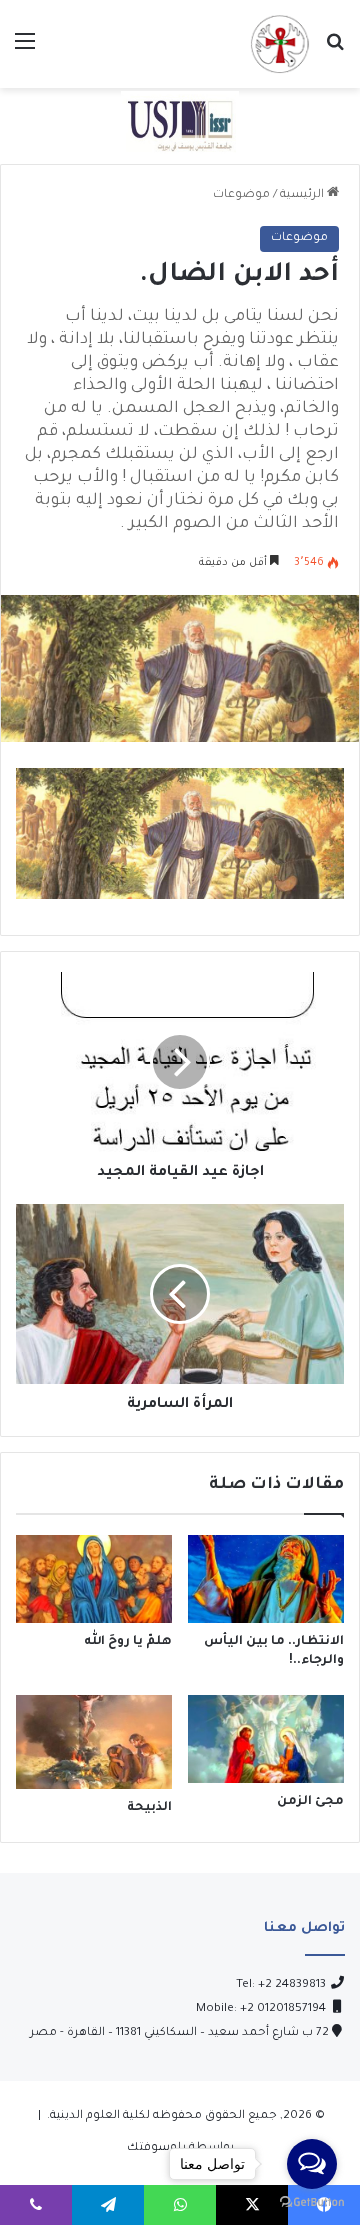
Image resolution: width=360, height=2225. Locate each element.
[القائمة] (25, 51)
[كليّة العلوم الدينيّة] (279, 44)
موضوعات (241, 195)
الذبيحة (149, 1808)
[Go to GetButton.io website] (312, 2203)
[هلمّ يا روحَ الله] (94, 1579)
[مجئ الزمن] (266, 1739)
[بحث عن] (335, 51)
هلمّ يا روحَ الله (128, 1642)
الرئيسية (303, 195)
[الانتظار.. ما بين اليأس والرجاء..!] (266, 1579)
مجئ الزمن (310, 1802)
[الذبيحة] (94, 1742)
